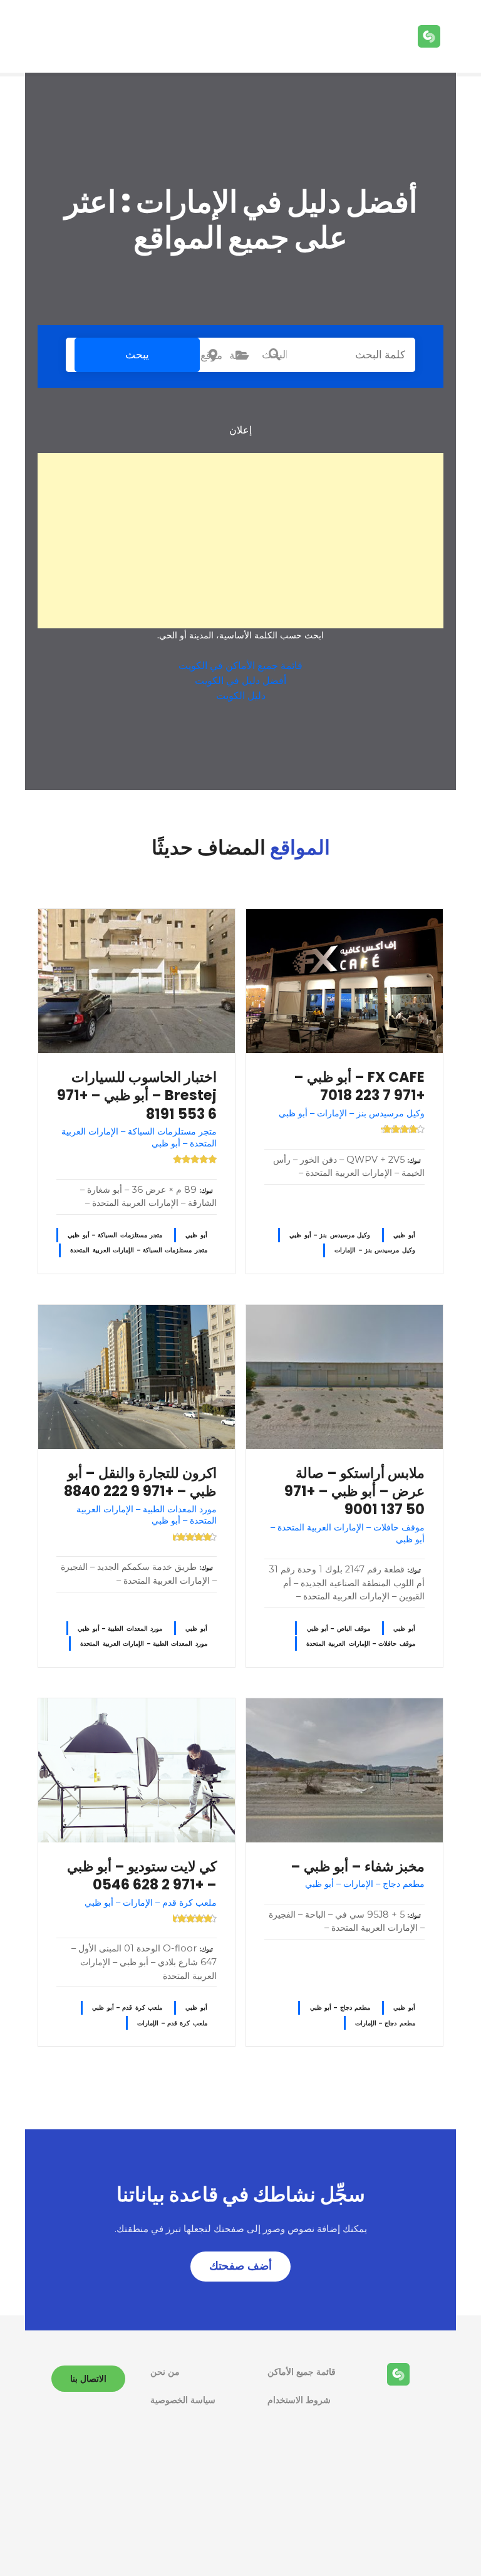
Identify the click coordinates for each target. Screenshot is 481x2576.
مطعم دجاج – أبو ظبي (340, 2007)
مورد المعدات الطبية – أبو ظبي (120, 1628)
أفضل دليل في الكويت (240, 681)
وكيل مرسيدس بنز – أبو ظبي (330, 1235)
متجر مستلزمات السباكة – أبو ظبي (115, 1235)
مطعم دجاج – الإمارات (385, 2023)
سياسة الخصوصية (183, 2400)
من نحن (165, 2372)
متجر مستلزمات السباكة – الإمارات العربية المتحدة (138, 1250)
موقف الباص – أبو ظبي (339, 1628)
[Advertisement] (240, 541)
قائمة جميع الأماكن (302, 2372)
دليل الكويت (241, 696)
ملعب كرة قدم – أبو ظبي (127, 2007)
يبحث (137, 355)
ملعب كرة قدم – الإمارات (172, 2023)
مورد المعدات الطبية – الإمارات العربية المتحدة (143, 1644)
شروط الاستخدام (299, 2400)
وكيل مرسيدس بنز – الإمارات (375, 1250)
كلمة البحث (274, 355)
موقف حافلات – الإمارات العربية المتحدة (361, 1644)
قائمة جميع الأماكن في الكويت (240, 666)
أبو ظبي (404, 1235)
